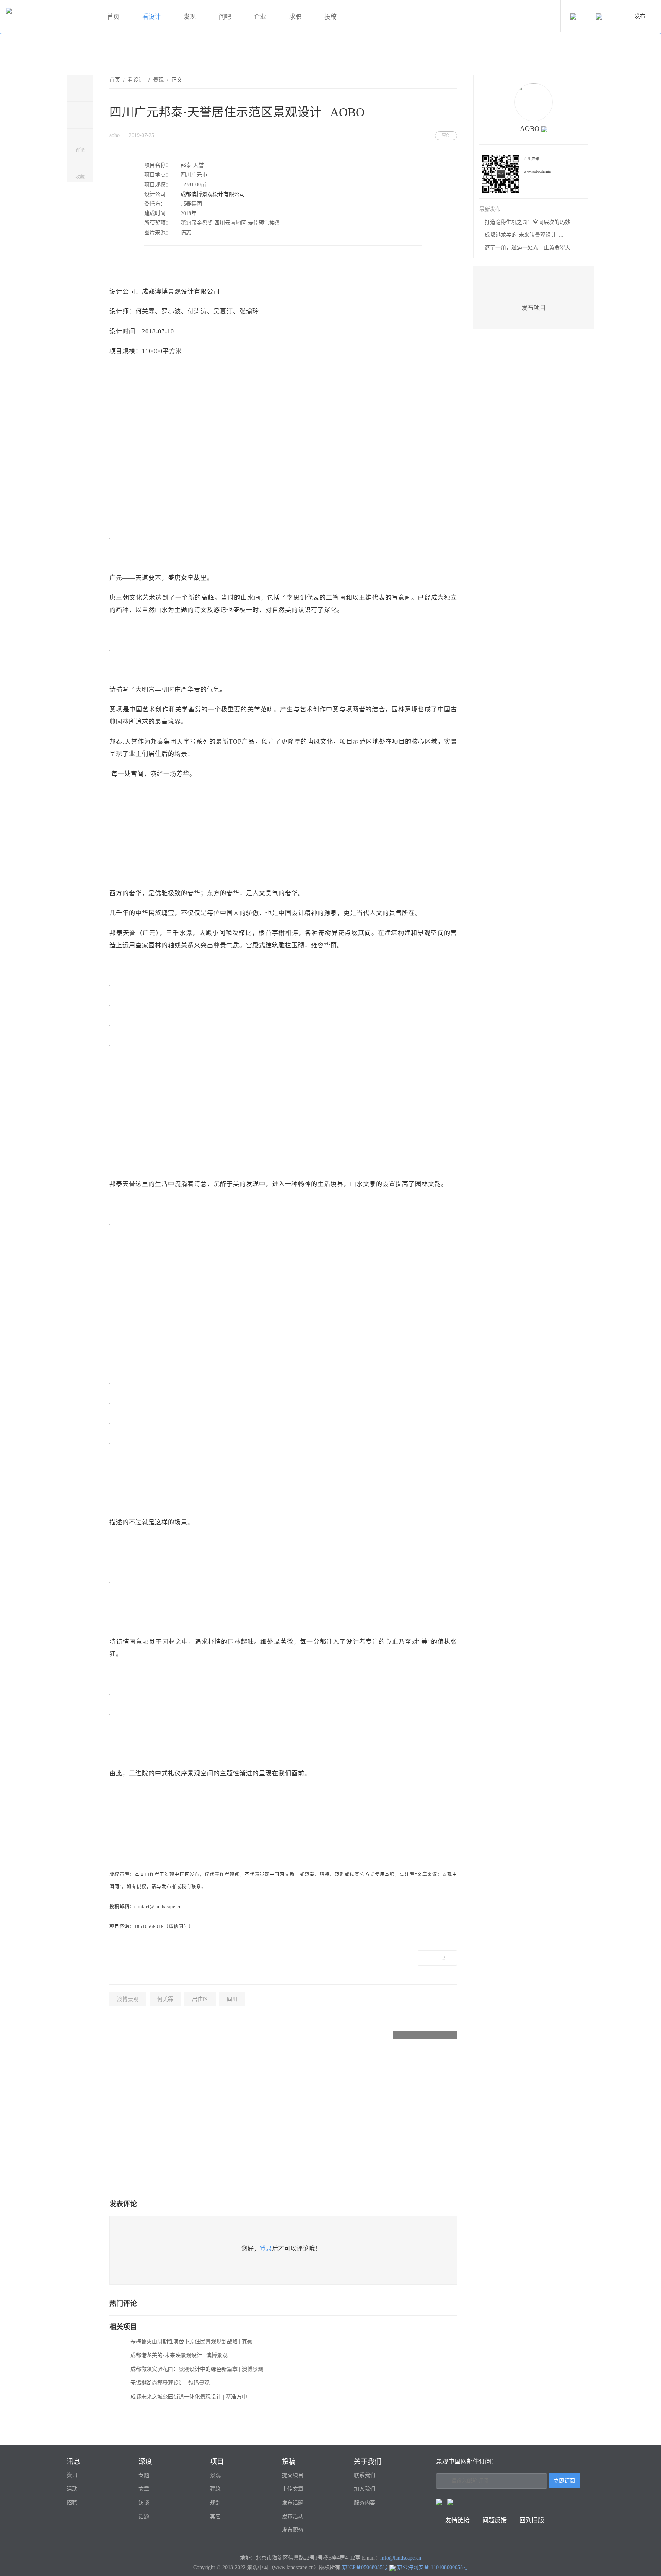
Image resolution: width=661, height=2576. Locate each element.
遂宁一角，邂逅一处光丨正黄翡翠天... (530, 247)
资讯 (72, 2475)
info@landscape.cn (401, 2558)
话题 (144, 2516)
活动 (72, 2489)
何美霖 (165, 1999)
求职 (295, 17)
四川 (232, 1999)
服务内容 (365, 2503)
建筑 (215, 2489)
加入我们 (365, 2489)
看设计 (151, 17)
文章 (144, 2489)
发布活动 (293, 2516)
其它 (215, 2516)
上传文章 (293, 2489)
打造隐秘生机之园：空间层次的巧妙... (530, 222)
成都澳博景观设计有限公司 (213, 194)
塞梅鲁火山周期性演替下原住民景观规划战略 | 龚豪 (191, 2342)
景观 (158, 80)
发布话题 (293, 2503)
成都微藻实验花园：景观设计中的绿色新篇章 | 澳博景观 (197, 2369)
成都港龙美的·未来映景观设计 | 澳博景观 (179, 2355)
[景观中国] (48, 17)
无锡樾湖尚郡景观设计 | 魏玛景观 (170, 2383)
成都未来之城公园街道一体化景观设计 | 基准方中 (189, 2397)
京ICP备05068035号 (365, 2567)
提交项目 (293, 2475)
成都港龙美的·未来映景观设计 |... (524, 235)
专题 (144, 2475)
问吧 (225, 17)
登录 (266, 2249)
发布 (640, 16)
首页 (113, 17)
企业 (260, 17)
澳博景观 (128, 1999)
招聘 (72, 2503)
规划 (215, 2503)
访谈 (144, 2503)
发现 (190, 17)
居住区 (200, 1999)
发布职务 (293, 2530)
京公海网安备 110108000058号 (433, 2567)
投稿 (330, 17)
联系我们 (365, 2475)
